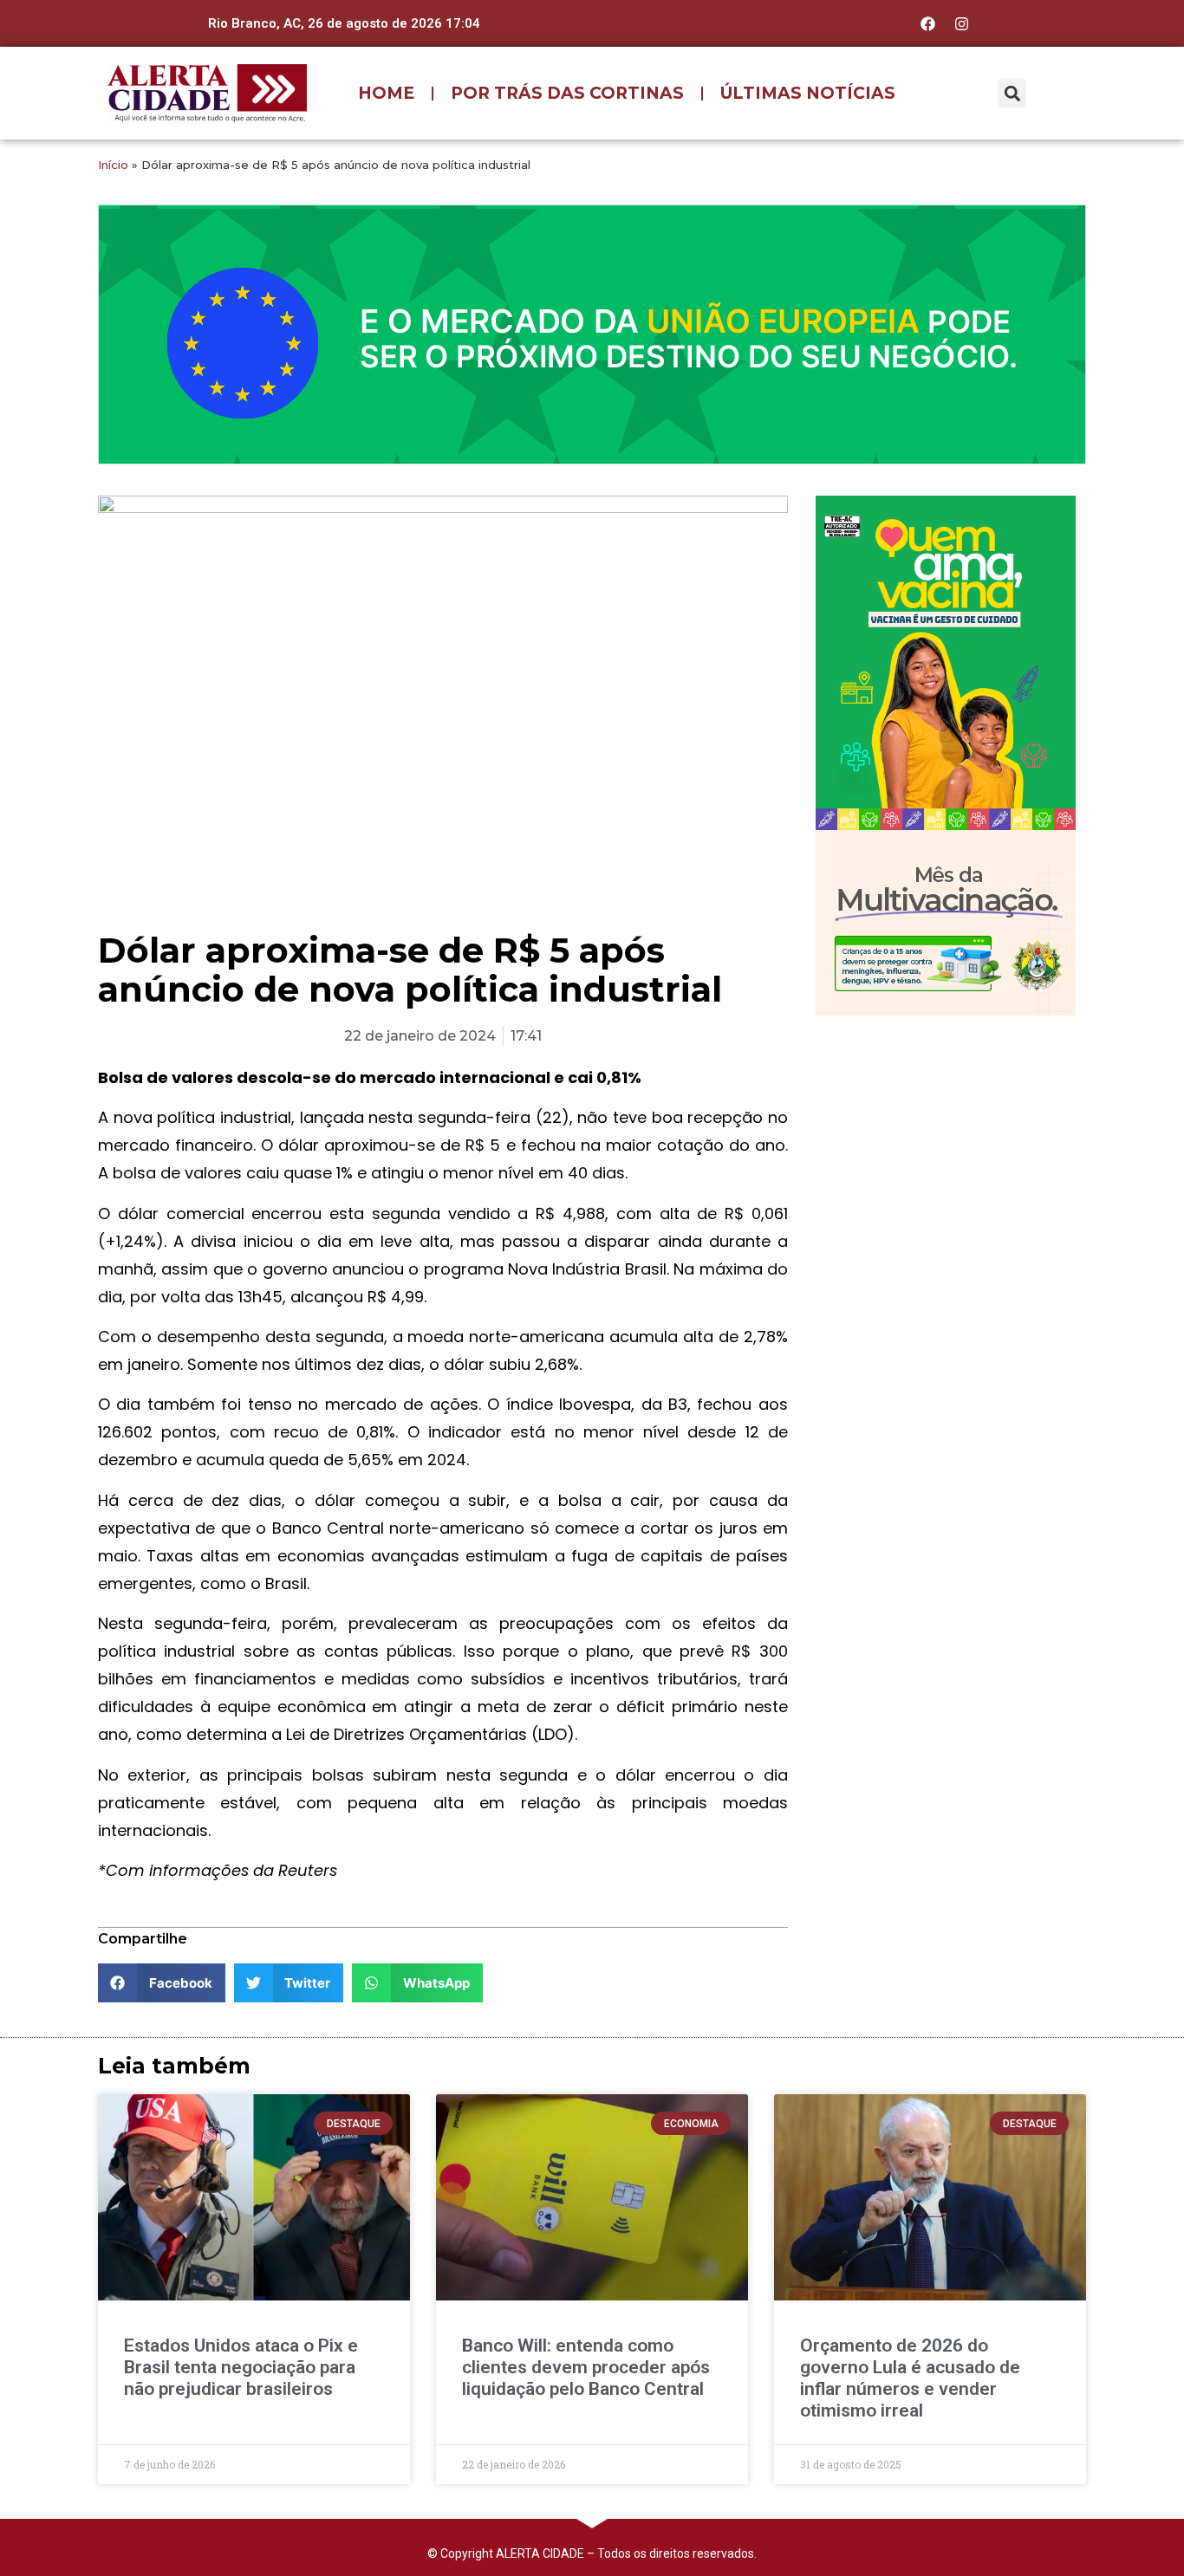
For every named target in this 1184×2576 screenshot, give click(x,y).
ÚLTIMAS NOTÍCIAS (808, 93)
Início (113, 165)
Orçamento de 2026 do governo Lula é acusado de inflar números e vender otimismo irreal (910, 2378)
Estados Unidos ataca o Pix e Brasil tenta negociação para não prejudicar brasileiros (241, 2367)
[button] (1012, 93)
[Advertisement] (946, 1141)
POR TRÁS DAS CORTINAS (567, 93)
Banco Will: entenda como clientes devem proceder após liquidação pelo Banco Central (586, 2367)
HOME (386, 93)
